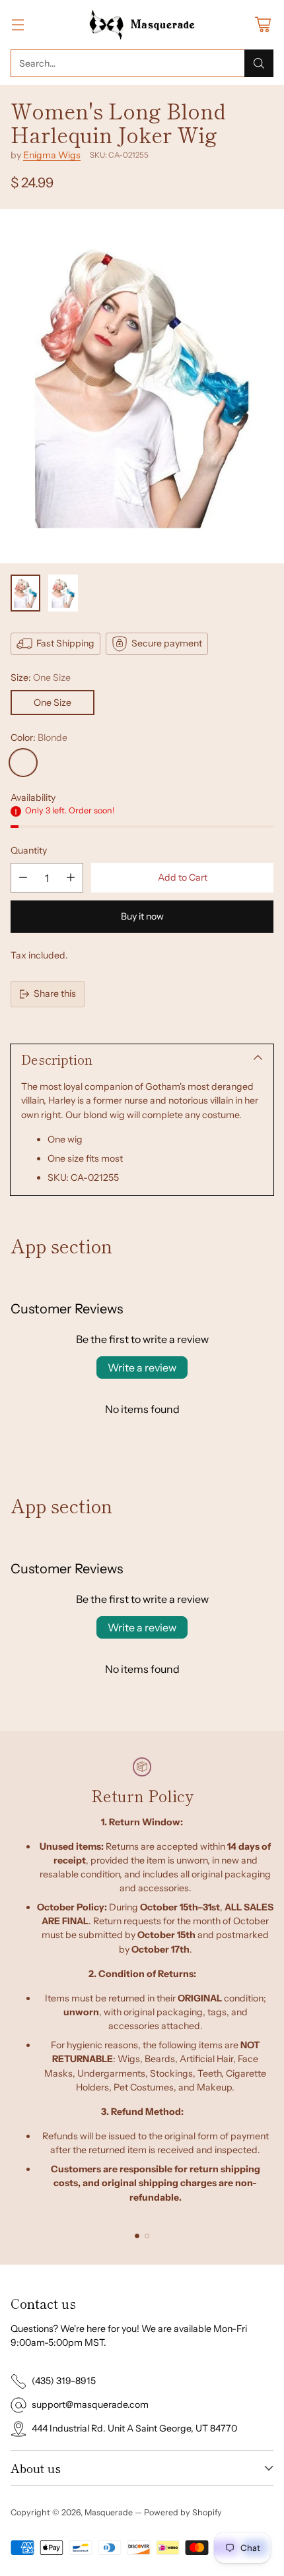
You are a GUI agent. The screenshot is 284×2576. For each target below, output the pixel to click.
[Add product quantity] (71, 878)
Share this (55, 993)
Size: (41, 677)
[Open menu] (18, 25)
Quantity (29, 850)
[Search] (259, 63)
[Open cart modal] (263, 25)
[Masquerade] (142, 25)
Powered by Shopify (183, 2512)
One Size (53, 703)
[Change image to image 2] (63, 593)
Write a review (142, 1367)
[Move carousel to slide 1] (137, 2236)
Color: (39, 738)
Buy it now (142, 916)
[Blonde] (23, 763)
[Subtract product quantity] (23, 878)
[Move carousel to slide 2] (147, 2236)
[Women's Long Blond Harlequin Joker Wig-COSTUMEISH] (142, 387)
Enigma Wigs (52, 155)
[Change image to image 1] (25, 593)
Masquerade (109, 2512)
